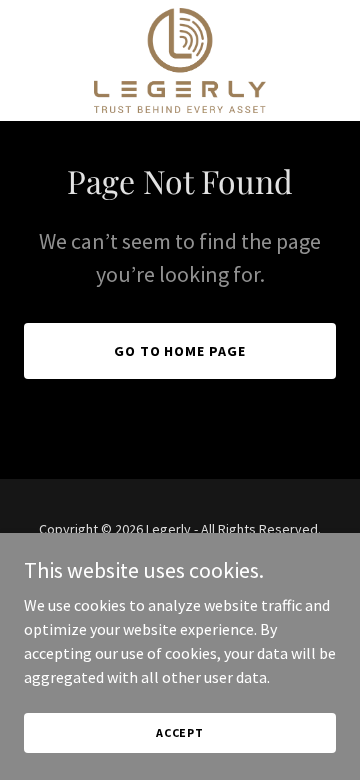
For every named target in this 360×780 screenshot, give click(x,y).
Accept (180, 732)
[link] (179, 60)
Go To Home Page (180, 351)
